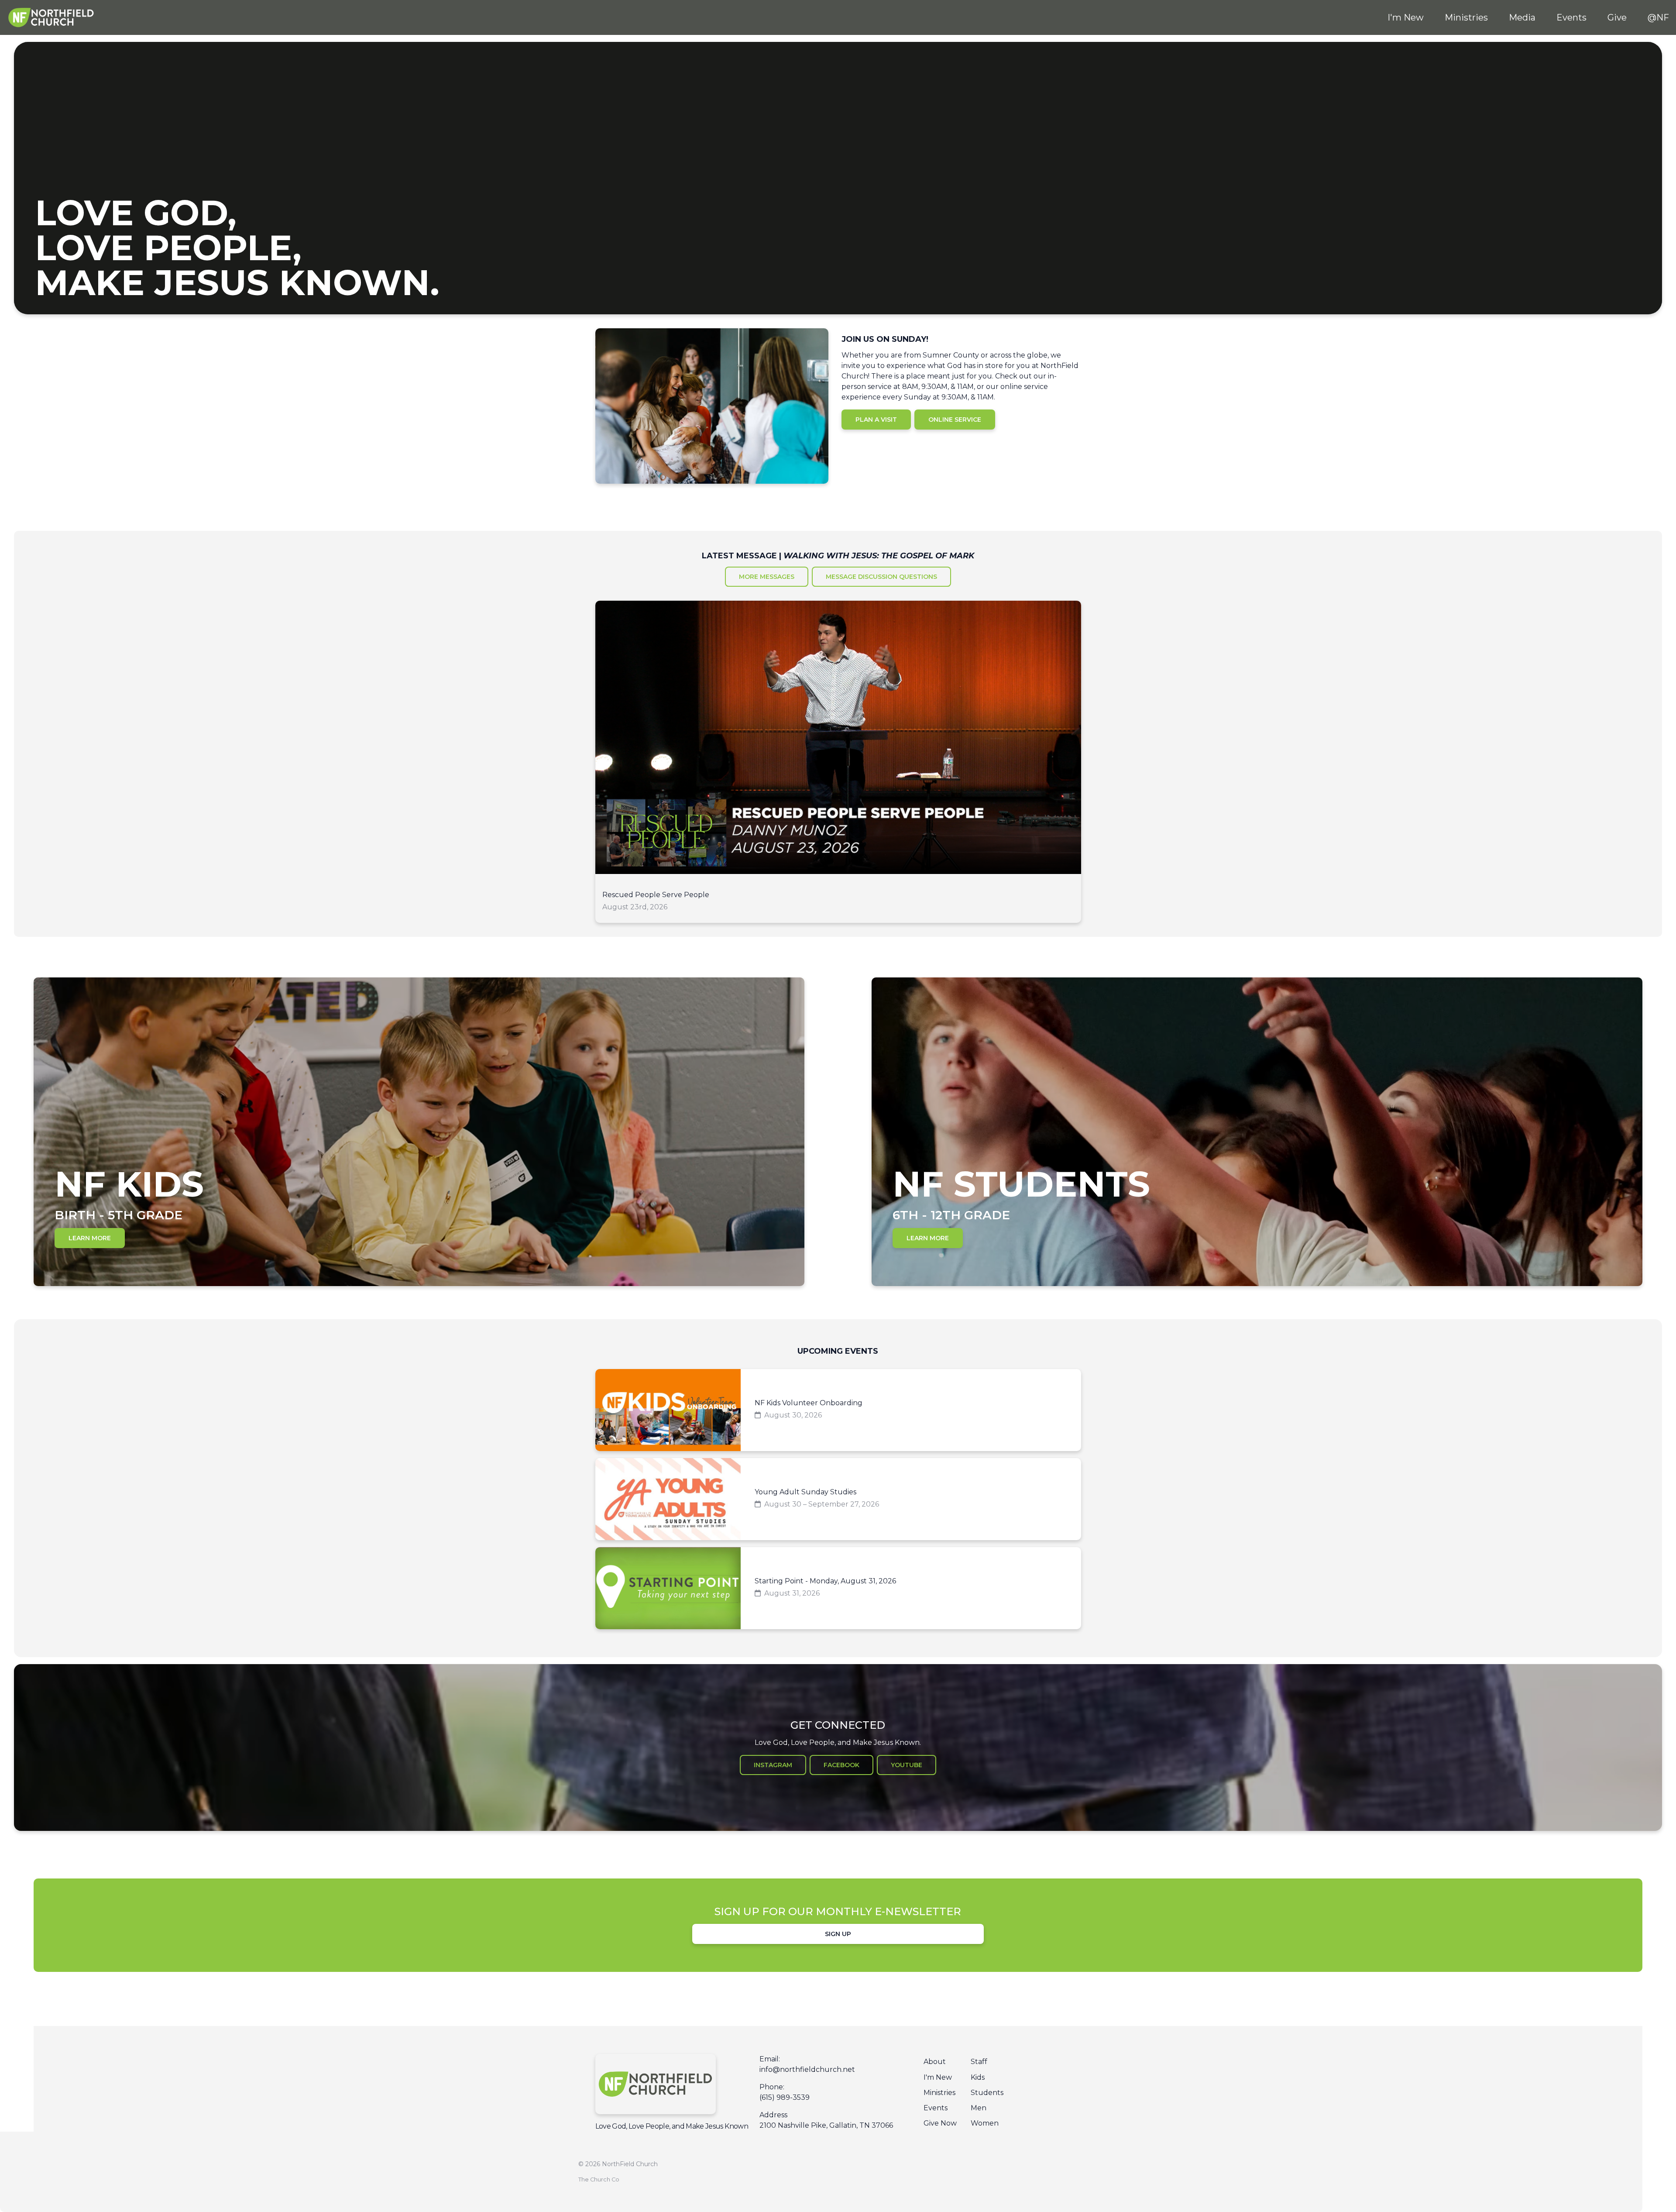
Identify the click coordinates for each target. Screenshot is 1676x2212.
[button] (838, 762)
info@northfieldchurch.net (807, 2069)
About (935, 2062)
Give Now (940, 2123)
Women (985, 2123)
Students (987, 2093)
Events (936, 2108)
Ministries (939, 2093)
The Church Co (599, 2179)
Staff (979, 2062)
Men (979, 2108)
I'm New (938, 2077)
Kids (978, 2077)
